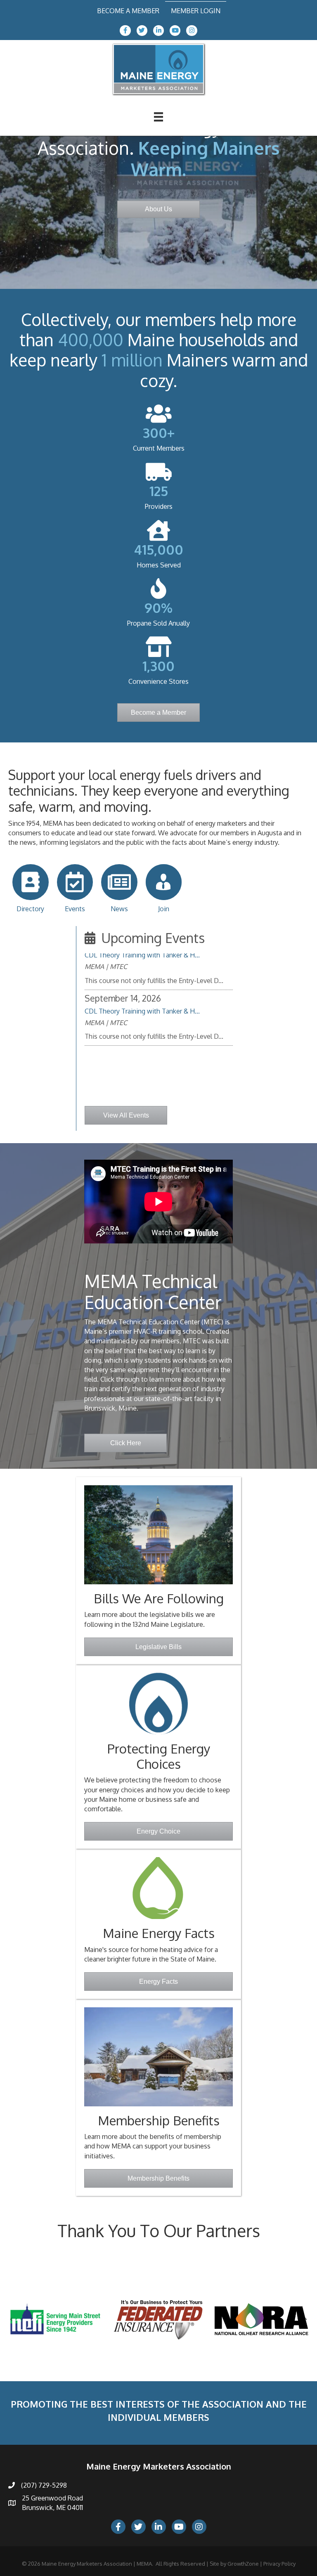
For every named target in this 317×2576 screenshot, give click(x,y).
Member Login (196, 11)
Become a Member (128, 11)
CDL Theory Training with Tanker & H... (142, 980)
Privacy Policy (279, 2564)
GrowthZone (243, 2564)
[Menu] (158, 117)
